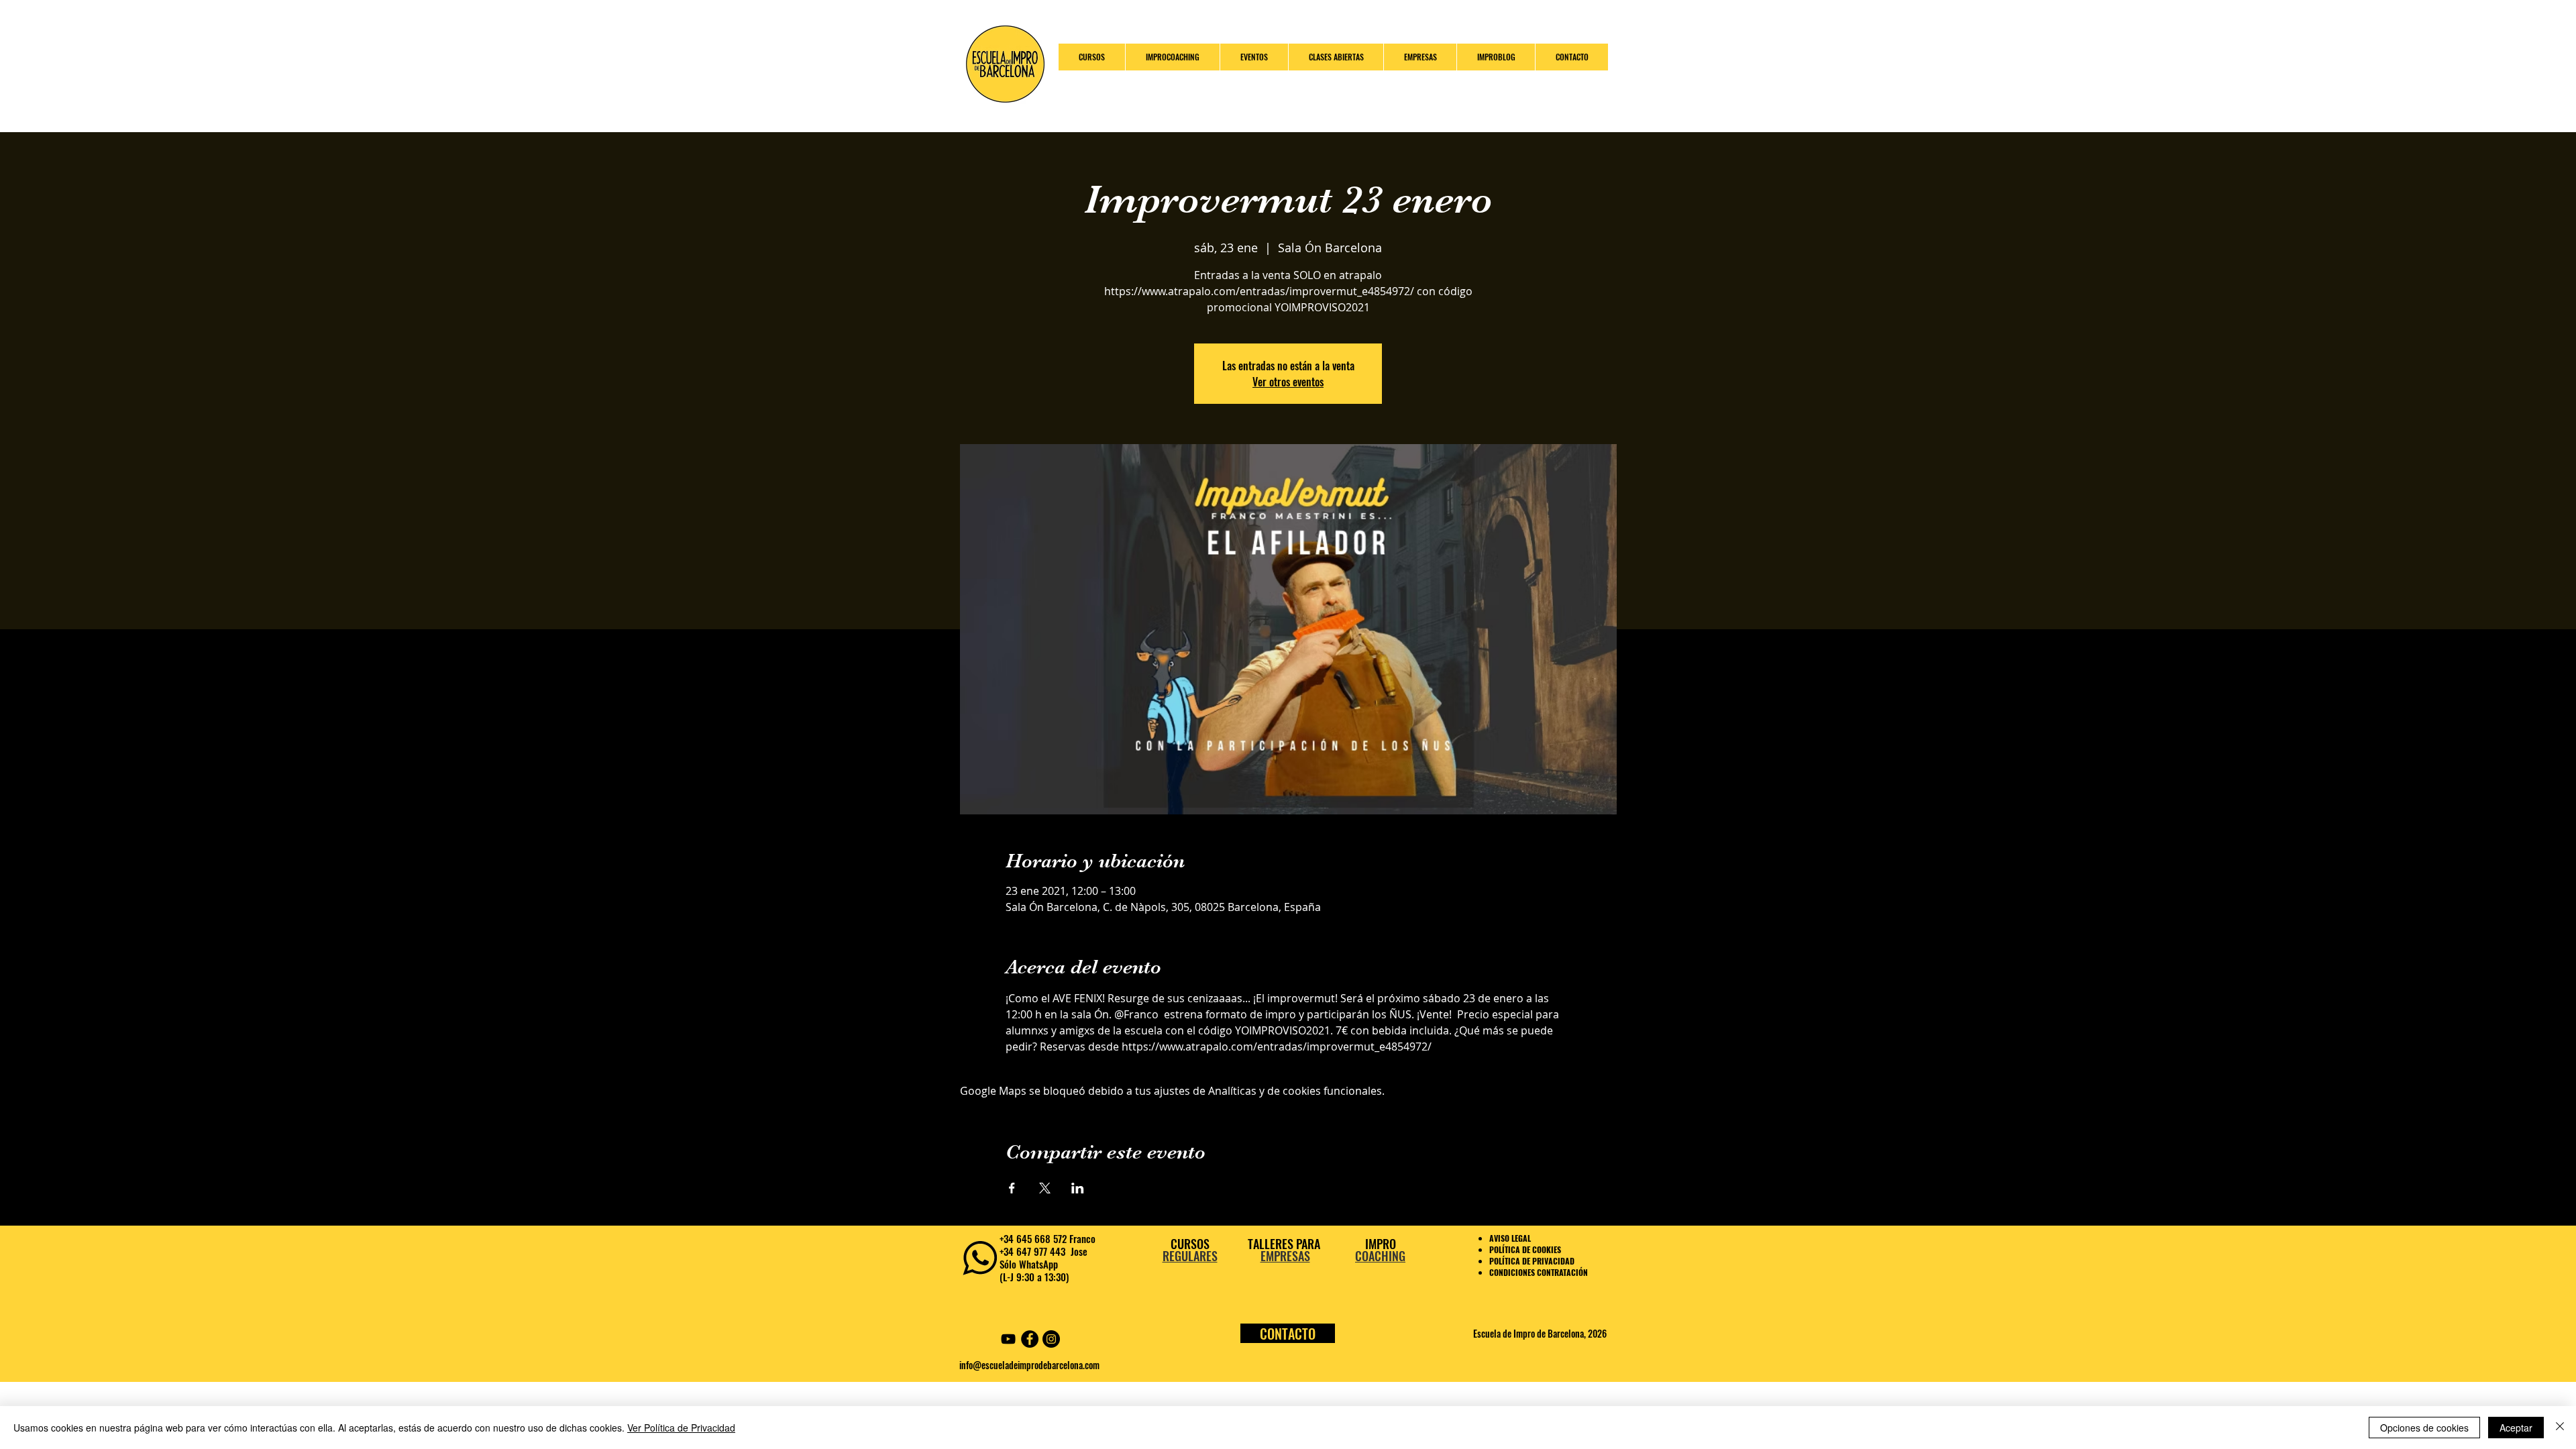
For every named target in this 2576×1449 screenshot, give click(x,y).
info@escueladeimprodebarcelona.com (1029, 1365)
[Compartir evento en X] (1045, 1188)
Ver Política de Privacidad (681, 1428)
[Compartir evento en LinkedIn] (1078, 1188)
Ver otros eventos (1288, 382)
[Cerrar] (2560, 1428)
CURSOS (1190, 1244)
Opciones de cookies (2424, 1428)
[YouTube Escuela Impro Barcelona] (1008, 1339)
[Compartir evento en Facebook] (1012, 1188)
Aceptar (2516, 1428)
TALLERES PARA (1285, 1244)
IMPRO (1381, 1244)
